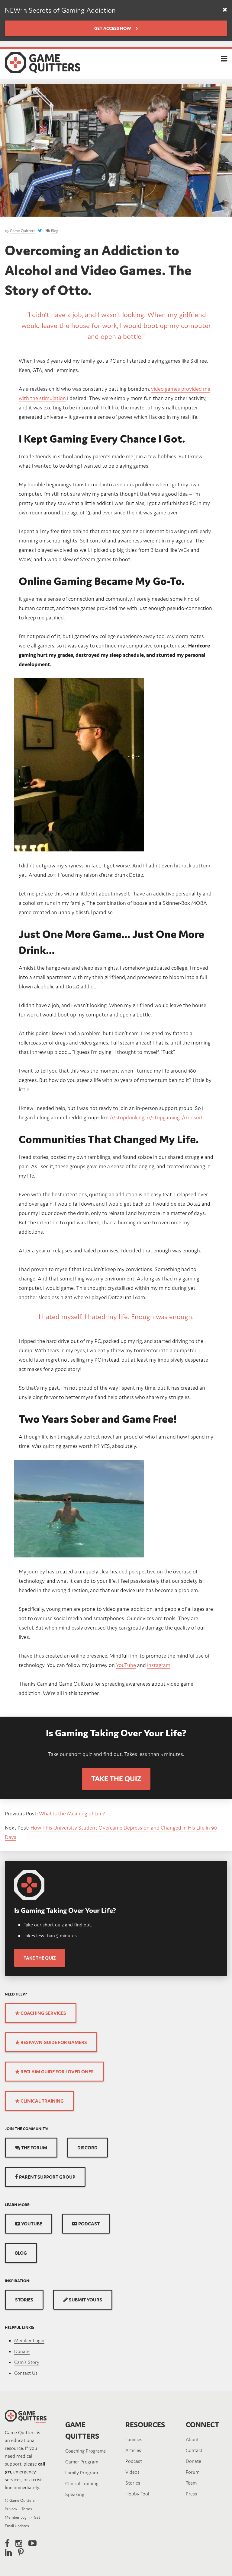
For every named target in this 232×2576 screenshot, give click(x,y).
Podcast (134, 2461)
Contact (194, 2450)
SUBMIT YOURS (85, 2300)
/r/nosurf (192, 1117)
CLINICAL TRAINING (42, 2101)
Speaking (75, 2494)
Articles (133, 2450)
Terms (27, 2509)
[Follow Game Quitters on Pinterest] (21, 2552)
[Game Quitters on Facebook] (7, 2543)
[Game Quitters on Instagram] (19, 2543)
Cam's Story (27, 2362)
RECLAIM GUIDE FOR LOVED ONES (57, 2072)
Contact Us (26, 2373)
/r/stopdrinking (127, 1117)
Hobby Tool (137, 2494)
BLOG (21, 2253)
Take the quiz (40, 1958)
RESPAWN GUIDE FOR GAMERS (53, 2042)
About (192, 2439)
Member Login (29, 2340)
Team (191, 2483)
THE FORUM (34, 2148)
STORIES (24, 2300)
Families (134, 2439)
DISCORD (87, 2148)
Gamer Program (82, 2462)
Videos (132, 2472)
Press (191, 2494)
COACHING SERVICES (43, 2013)
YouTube (126, 1665)
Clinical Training (82, 2483)
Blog (55, 231)
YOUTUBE (31, 2224)
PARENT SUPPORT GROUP (47, 2177)
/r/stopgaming (163, 1117)
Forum (193, 2472)
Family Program (82, 2473)
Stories (133, 2483)
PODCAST (89, 2224)
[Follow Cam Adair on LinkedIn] (8, 2552)
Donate (22, 2351)
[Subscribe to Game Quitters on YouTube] (32, 2543)
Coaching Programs (85, 2451)
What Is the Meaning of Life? (72, 1813)
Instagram (159, 1665)
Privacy (11, 2509)
